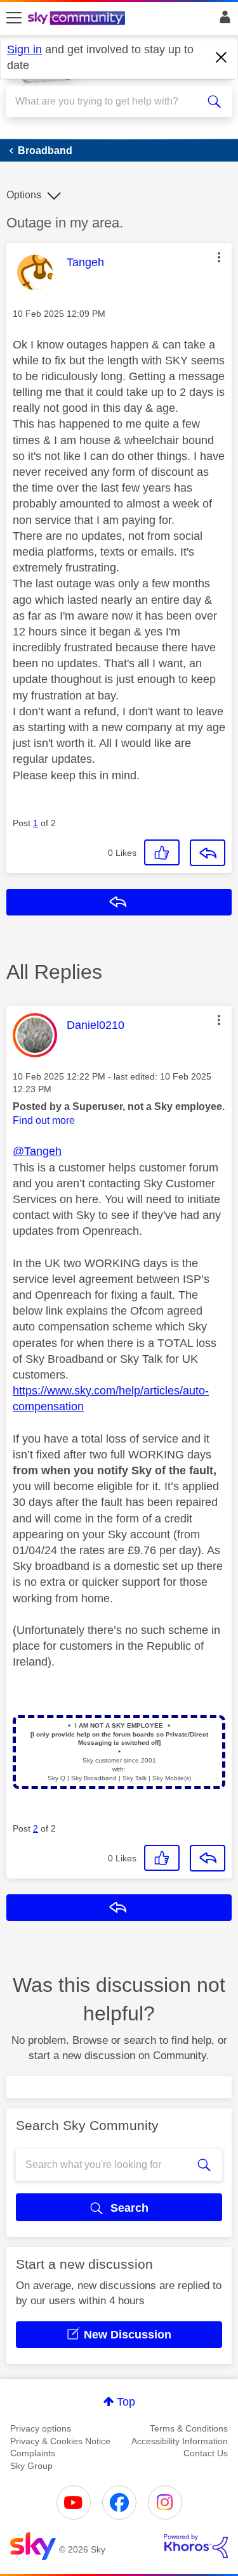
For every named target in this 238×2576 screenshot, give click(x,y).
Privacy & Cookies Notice (60, 2441)
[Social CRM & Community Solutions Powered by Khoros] (196, 2546)
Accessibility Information (180, 2441)
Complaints (33, 2453)
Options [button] (24, 195)
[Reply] (208, 853)
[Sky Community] (78, 19)
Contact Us (206, 2453)
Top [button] (126, 2402)
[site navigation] (14, 18)
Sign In (222, 20)
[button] (219, 257)
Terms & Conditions (189, 2428)
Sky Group (31, 2466)
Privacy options (41, 2428)
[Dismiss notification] (221, 58)
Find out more (44, 1120)
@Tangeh (37, 1151)
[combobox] (108, 101)
